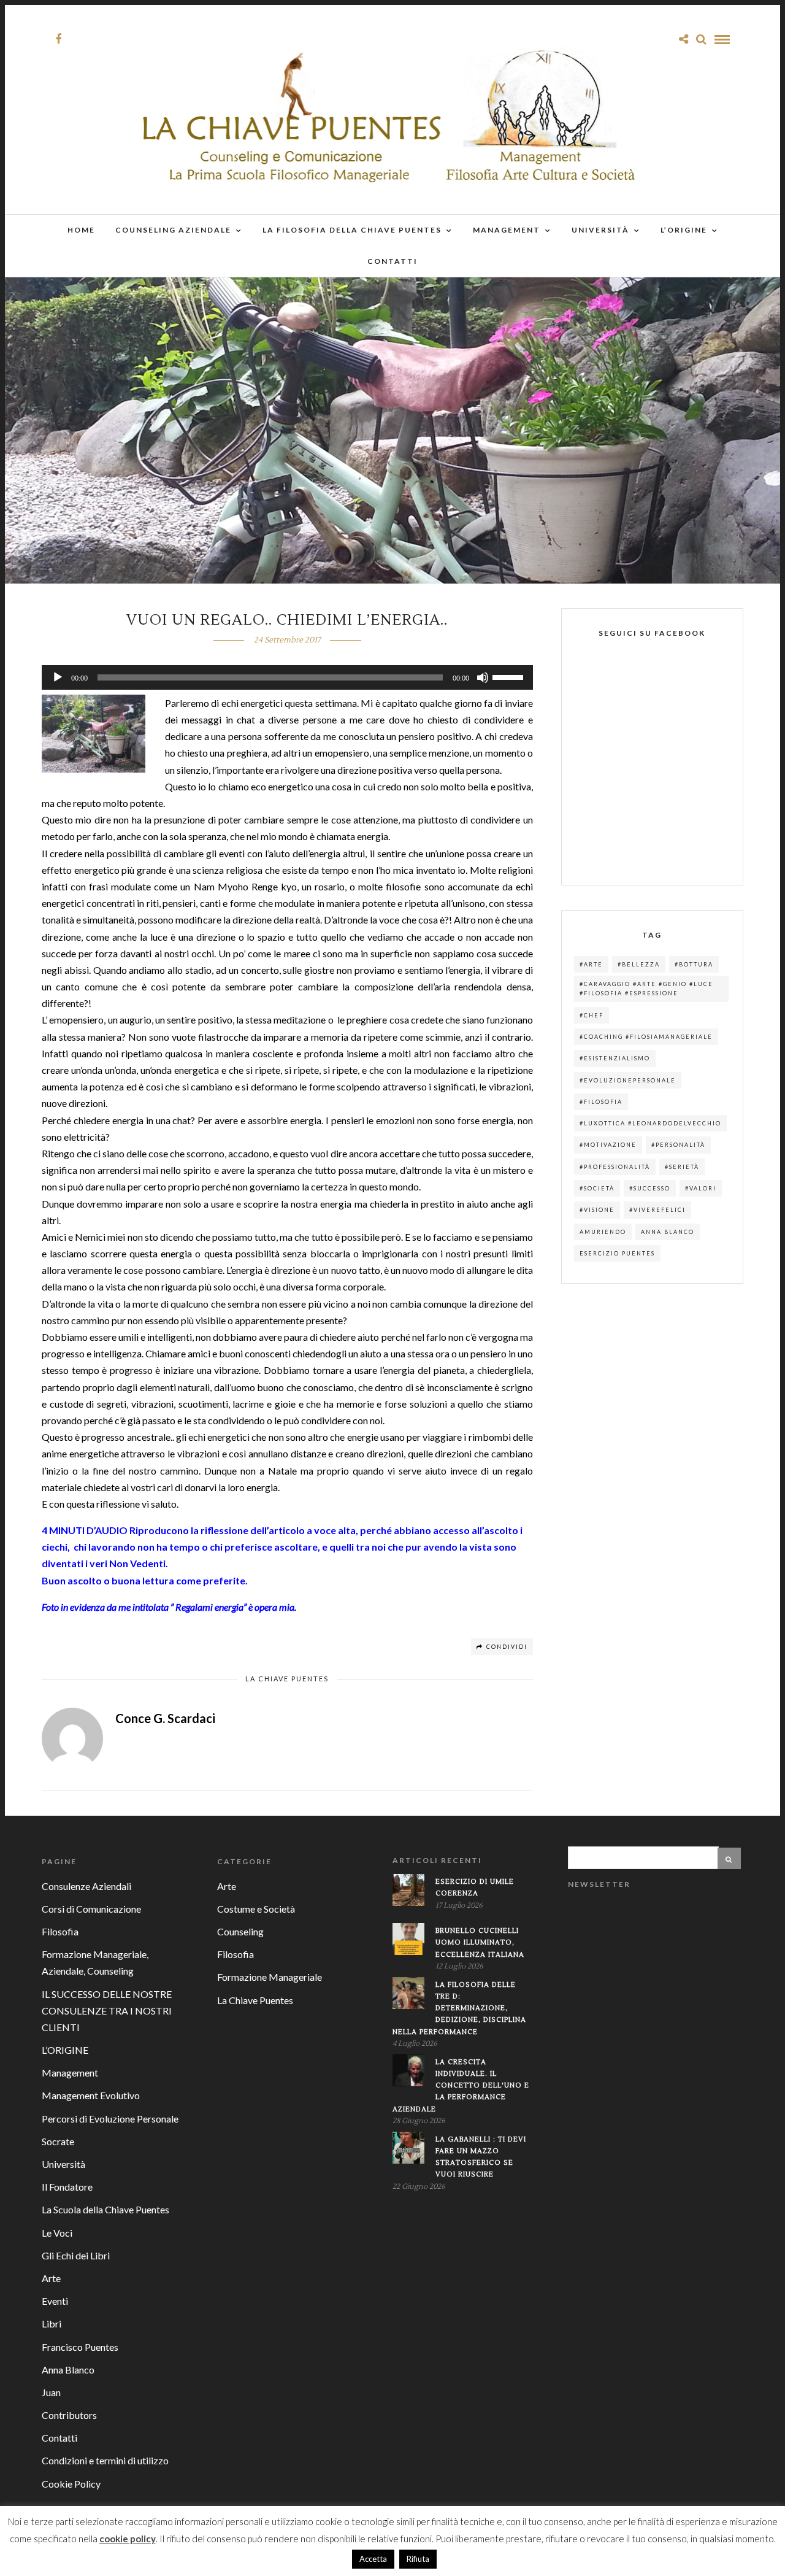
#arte (591, 964)
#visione (597, 1210)
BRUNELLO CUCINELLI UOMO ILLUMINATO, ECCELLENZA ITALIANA (480, 1942)
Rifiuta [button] (418, 2559)
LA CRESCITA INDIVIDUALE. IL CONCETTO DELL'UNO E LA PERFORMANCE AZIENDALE (461, 2086)
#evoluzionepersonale (628, 1080)
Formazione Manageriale (270, 1977)
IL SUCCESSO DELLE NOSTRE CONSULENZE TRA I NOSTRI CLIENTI (107, 2011)
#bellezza (639, 964)
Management (507, 230)
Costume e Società (256, 1909)
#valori (701, 1188)
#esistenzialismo (615, 1058)
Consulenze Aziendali (86, 1886)
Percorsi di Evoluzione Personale (110, 2119)
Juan (51, 2392)
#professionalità (615, 1167)
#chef (592, 1015)
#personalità (678, 1145)
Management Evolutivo (91, 2095)
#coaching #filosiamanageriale (646, 1037)
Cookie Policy (71, 2484)
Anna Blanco (668, 1232)
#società (597, 1188)
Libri (52, 2323)
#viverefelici (657, 1210)
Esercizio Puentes (617, 1253)
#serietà (682, 1167)
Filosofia (60, 1931)
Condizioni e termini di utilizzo (105, 2460)
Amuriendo (603, 1232)
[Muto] (483, 677)
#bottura (694, 964)
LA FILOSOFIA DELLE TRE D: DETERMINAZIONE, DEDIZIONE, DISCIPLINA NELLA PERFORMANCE (459, 2008)
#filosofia (601, 1102)
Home (81, 230)
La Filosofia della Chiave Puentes (352, 230)
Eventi (55, 2301)
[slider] (510, 676)
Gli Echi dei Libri (76, 2255)
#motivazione (608, 1145)
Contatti (392, 261)
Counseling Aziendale (173, 230)
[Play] (58, 677)
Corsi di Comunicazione (91, 1909)
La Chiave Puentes (287, 1679)
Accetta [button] (373, 2559)
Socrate (58, 2141)
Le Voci (57, 2233)
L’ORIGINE (684, 230)
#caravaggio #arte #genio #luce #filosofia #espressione (646, 989)
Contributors (69, 2415)
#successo (650, 1188)
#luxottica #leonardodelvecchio (650, 1123)
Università (600, 230)
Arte (51, 2278)
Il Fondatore (67, 2187)
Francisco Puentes (80, 2347)
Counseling (240, 1931)
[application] (287, 677)
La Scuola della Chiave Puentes (105, 2209)
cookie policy (128, 2539)
